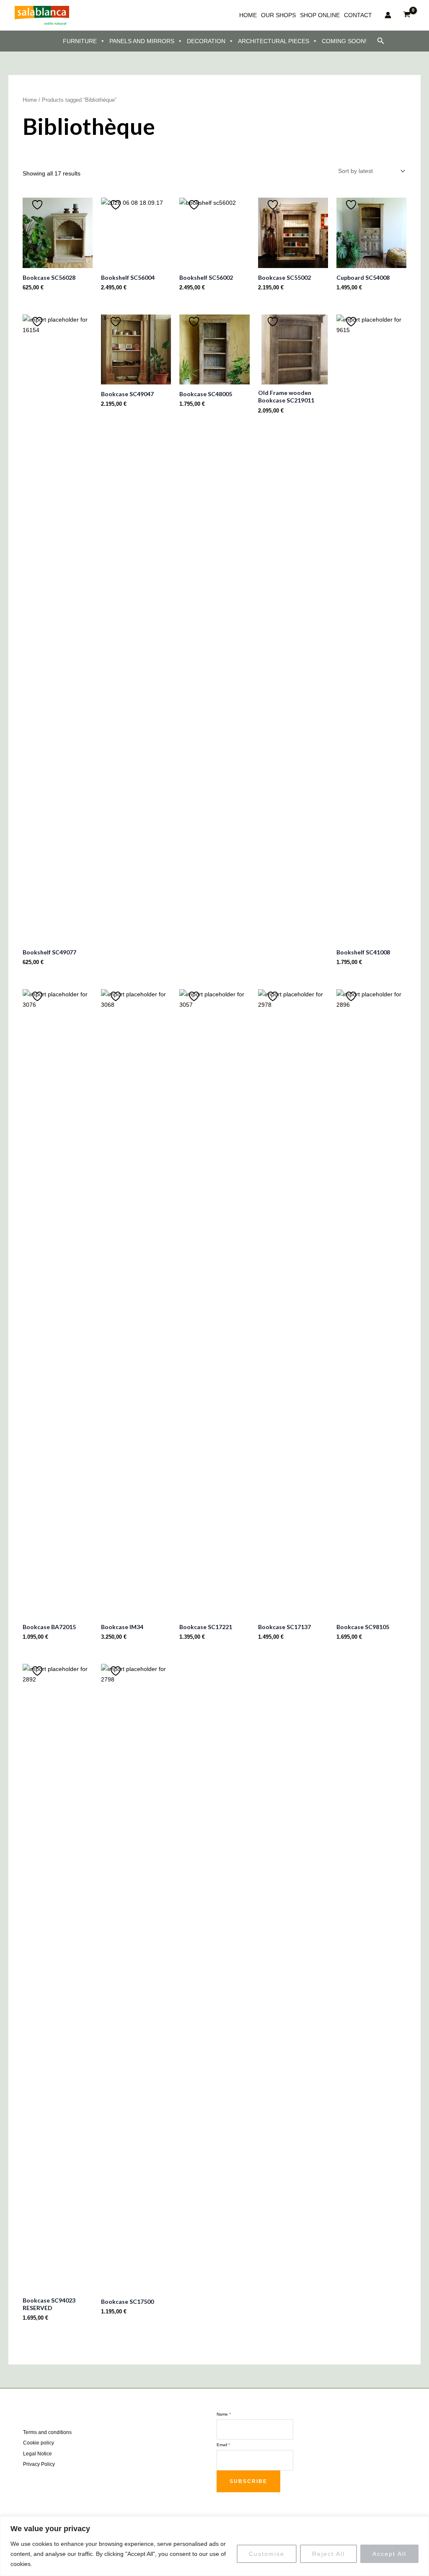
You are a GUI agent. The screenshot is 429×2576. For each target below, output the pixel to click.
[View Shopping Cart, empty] (407, 15)
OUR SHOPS (278, 15)
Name (224, 2414)
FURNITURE (80, 41)
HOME (248, 15)
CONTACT (358, 15)
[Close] (420, 2523)
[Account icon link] (388, 15)
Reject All (328, 2554)
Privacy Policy (39, 2464)
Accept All (389, 2554)
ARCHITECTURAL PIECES (274, 41)
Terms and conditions (47, 2432)
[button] (381, 41)
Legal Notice (37, 2454)
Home (30, 100)
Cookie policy (39, 2443)
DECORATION (206, 41)
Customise (267, 2554)
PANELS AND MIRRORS (142, 41)
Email (223, 2445)
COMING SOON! (344, 41)
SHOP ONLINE (320, 15)
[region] (214, 2546)
